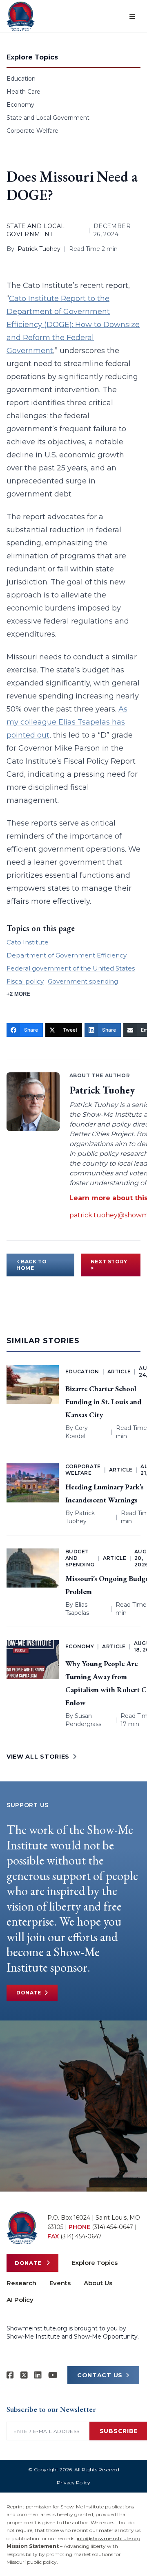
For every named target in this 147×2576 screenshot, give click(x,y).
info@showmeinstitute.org (109, 2538)
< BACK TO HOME (31, 1265)
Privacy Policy (73, 2483)
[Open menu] (132, 16)
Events (60, 2283)
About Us (98, 2283)
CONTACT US (100, 2375)
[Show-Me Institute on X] (24, 2375)
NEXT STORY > (109, 1265)
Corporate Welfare (32, 131)
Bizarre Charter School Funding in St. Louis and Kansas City (103, 1402)
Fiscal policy (25, 981)
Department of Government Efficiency (67, 955)
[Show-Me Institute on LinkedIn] (38, 2375)
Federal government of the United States (71, 968)
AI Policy (20, 2300)
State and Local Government (48, 118)
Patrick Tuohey (39, 249)
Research (21, 2283)
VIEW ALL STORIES (38, 1757)
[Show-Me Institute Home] (21, 16)
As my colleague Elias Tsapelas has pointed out (67, 722)
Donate (29, 1993)
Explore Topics (95, 2263)
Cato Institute (28, 942)
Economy (20, 105)
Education (21, 79)
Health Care (23, 92)
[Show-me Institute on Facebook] (10, 2375)
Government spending (83, 981)
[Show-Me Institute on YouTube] (53, 2375)
